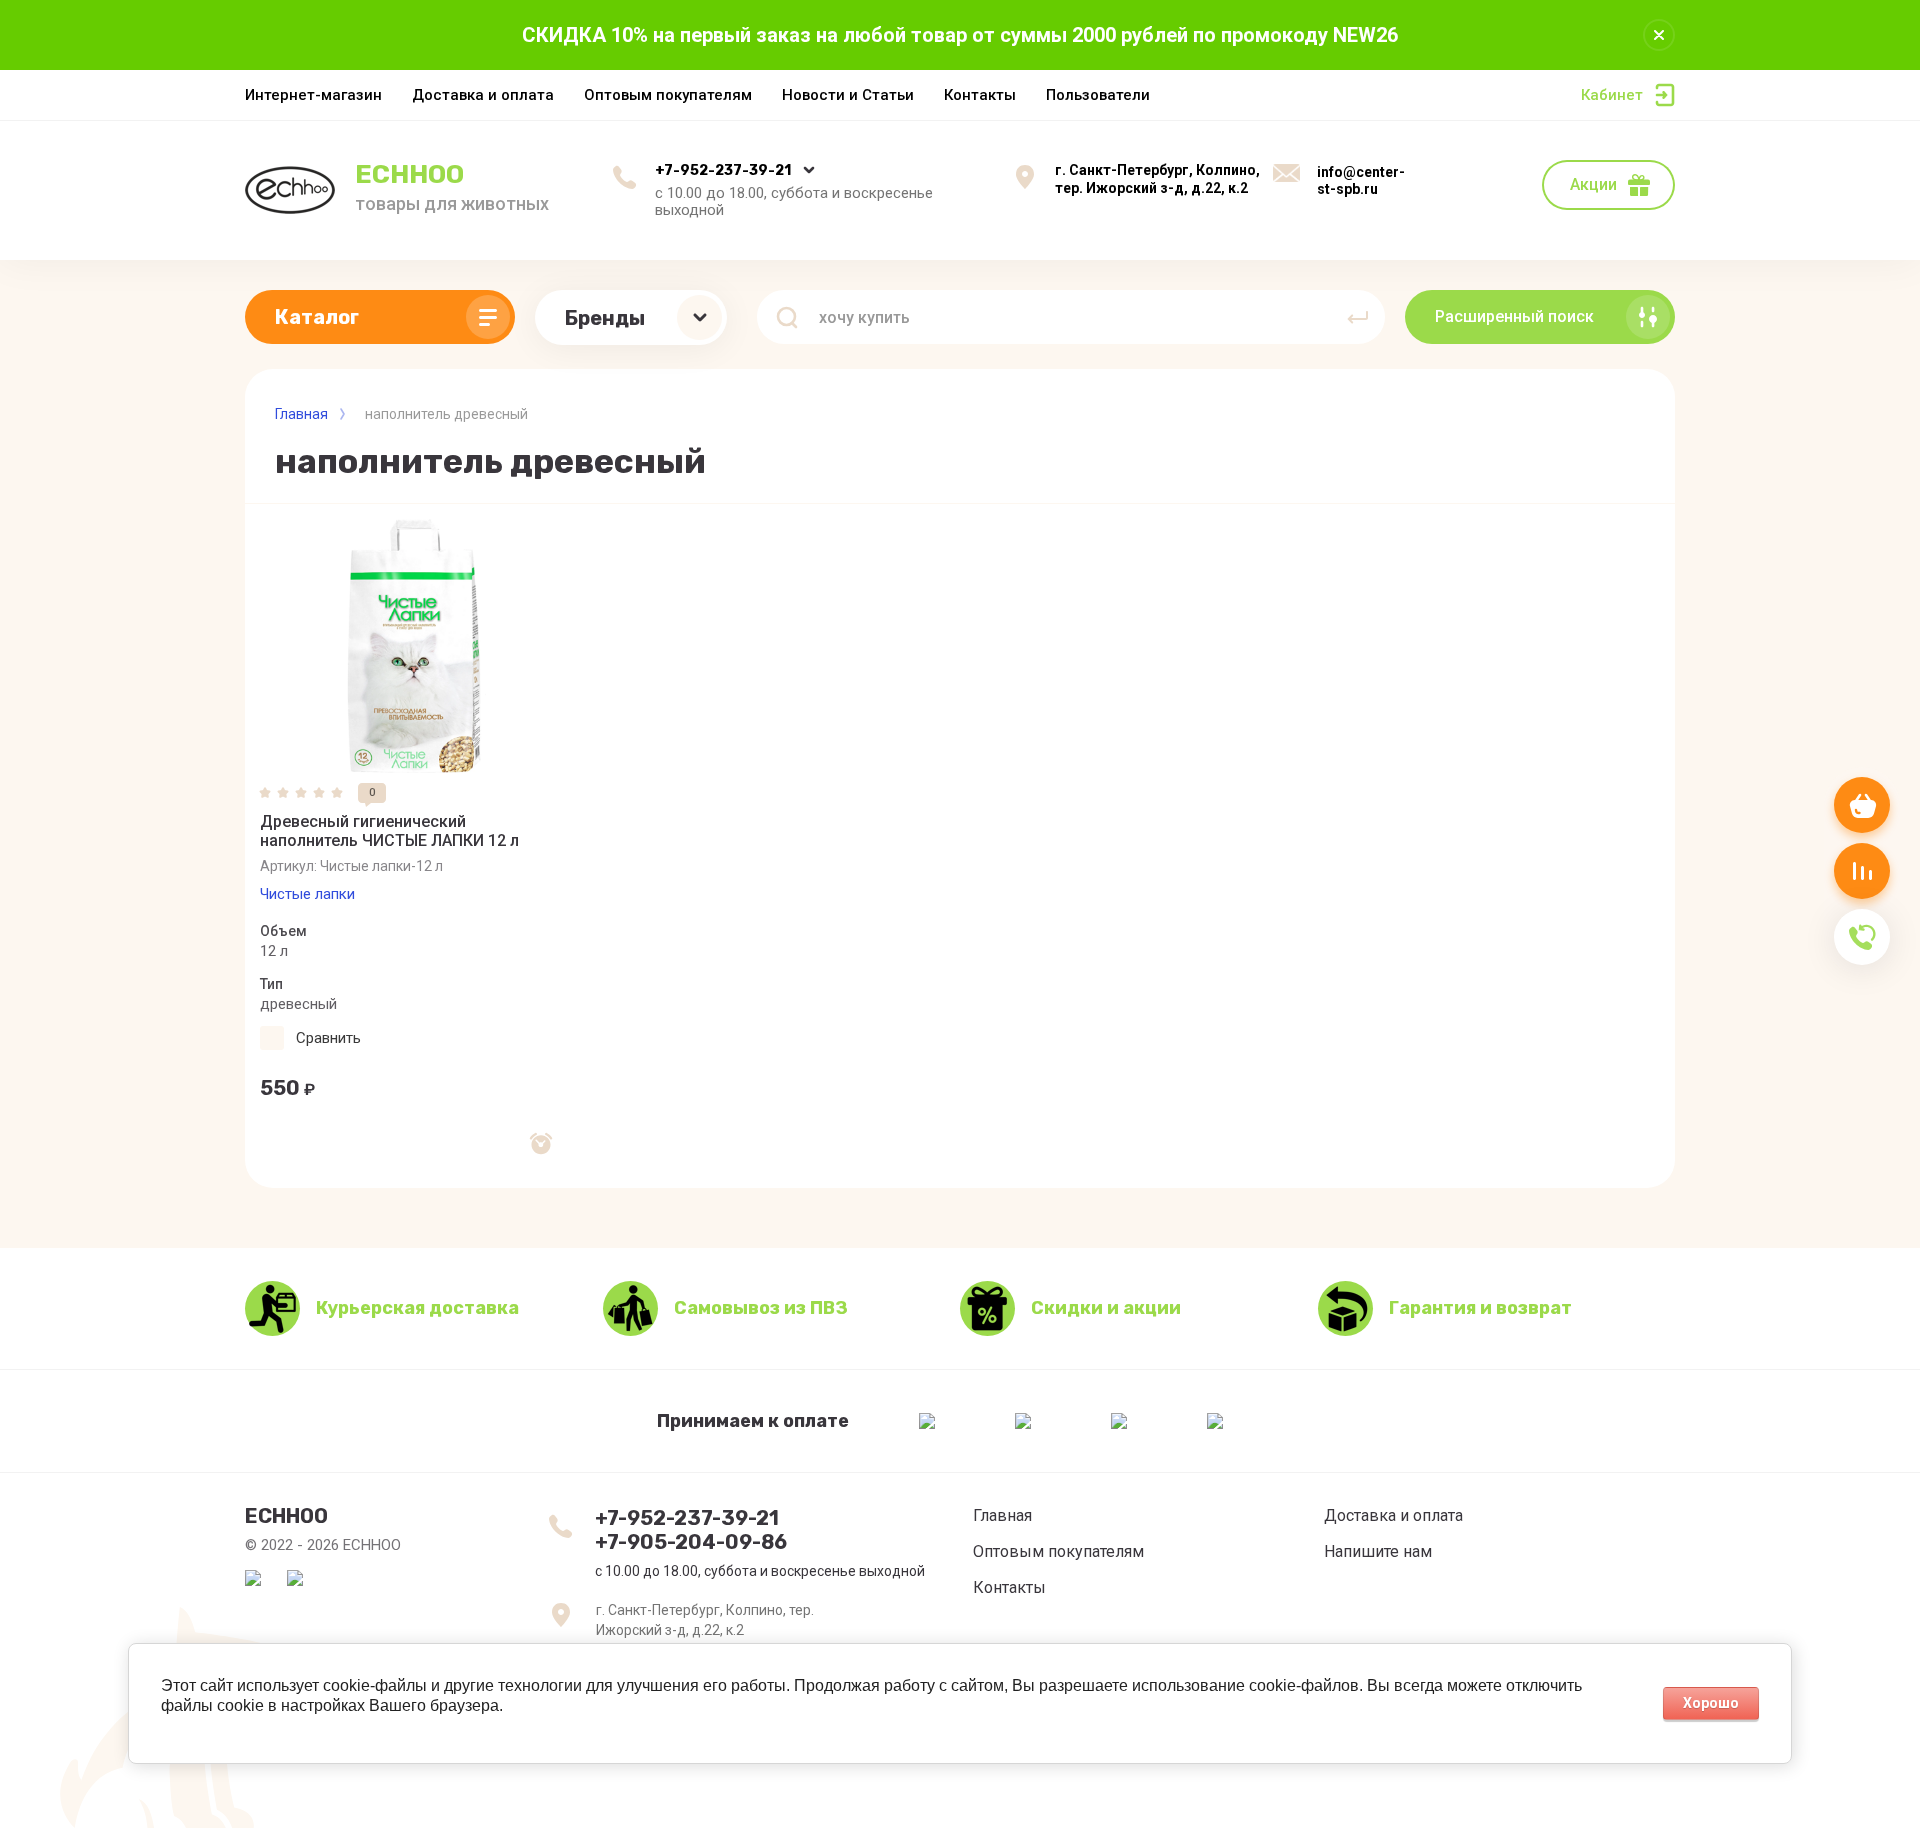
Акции (1593, 184)
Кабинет (1612, 95)
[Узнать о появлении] (541, 1144)
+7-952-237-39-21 (723, 170)
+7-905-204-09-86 (691, 1542)
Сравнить (328, 1038)
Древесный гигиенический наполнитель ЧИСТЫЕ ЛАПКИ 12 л (389, 831)
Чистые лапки (307, 894)
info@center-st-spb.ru (1361, 181)
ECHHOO (409, 174)
